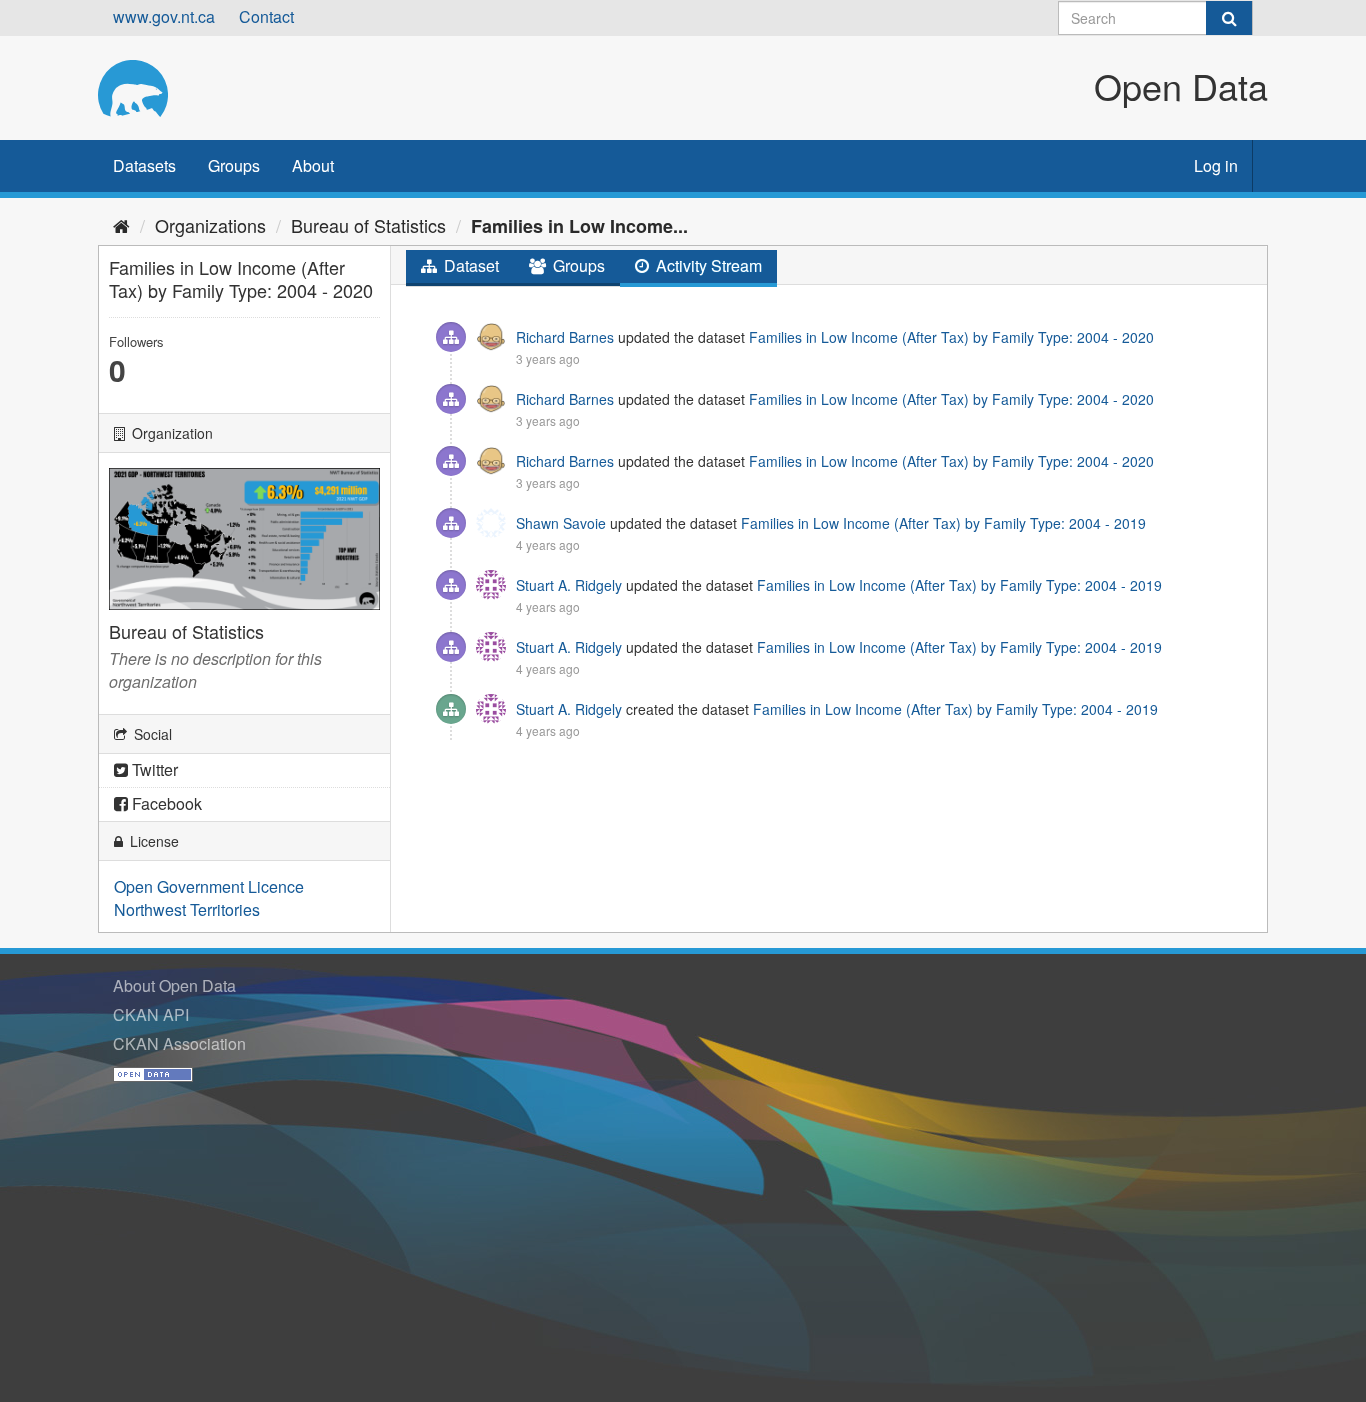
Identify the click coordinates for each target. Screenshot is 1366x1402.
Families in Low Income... (579, 226)
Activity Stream (707, 265)
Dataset (469, 265)
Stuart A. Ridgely (569, 585)
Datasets (144, 165)
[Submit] (1229, 18)
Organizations (210, 225)
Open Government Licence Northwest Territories (209, 898)
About (313, 165)
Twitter (153, 769)
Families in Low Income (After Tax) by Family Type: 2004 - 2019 (943, 523)
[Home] (121, 225)
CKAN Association (179, 1043)
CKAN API (151, 1014)
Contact (266, 16)
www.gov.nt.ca (164, 16)
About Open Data (174, 985)
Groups (234, 165)
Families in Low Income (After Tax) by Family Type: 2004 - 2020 (951, 337)
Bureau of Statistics (368, 225)
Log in (1216, 165)
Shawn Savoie (561, 523)
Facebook (165, 803)
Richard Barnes (565, 337)
